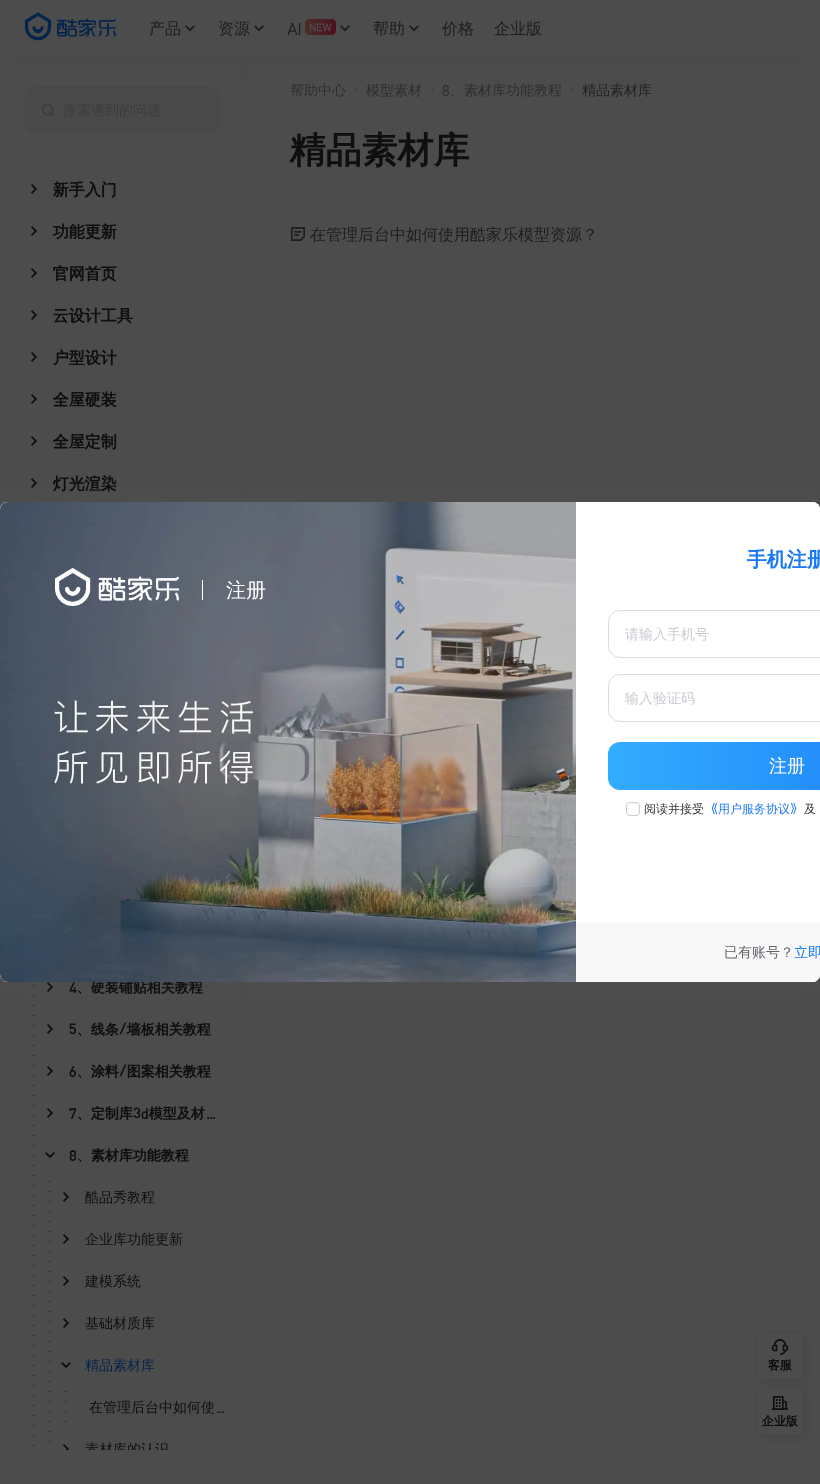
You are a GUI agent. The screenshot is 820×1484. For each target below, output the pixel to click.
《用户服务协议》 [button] (754, 809)
